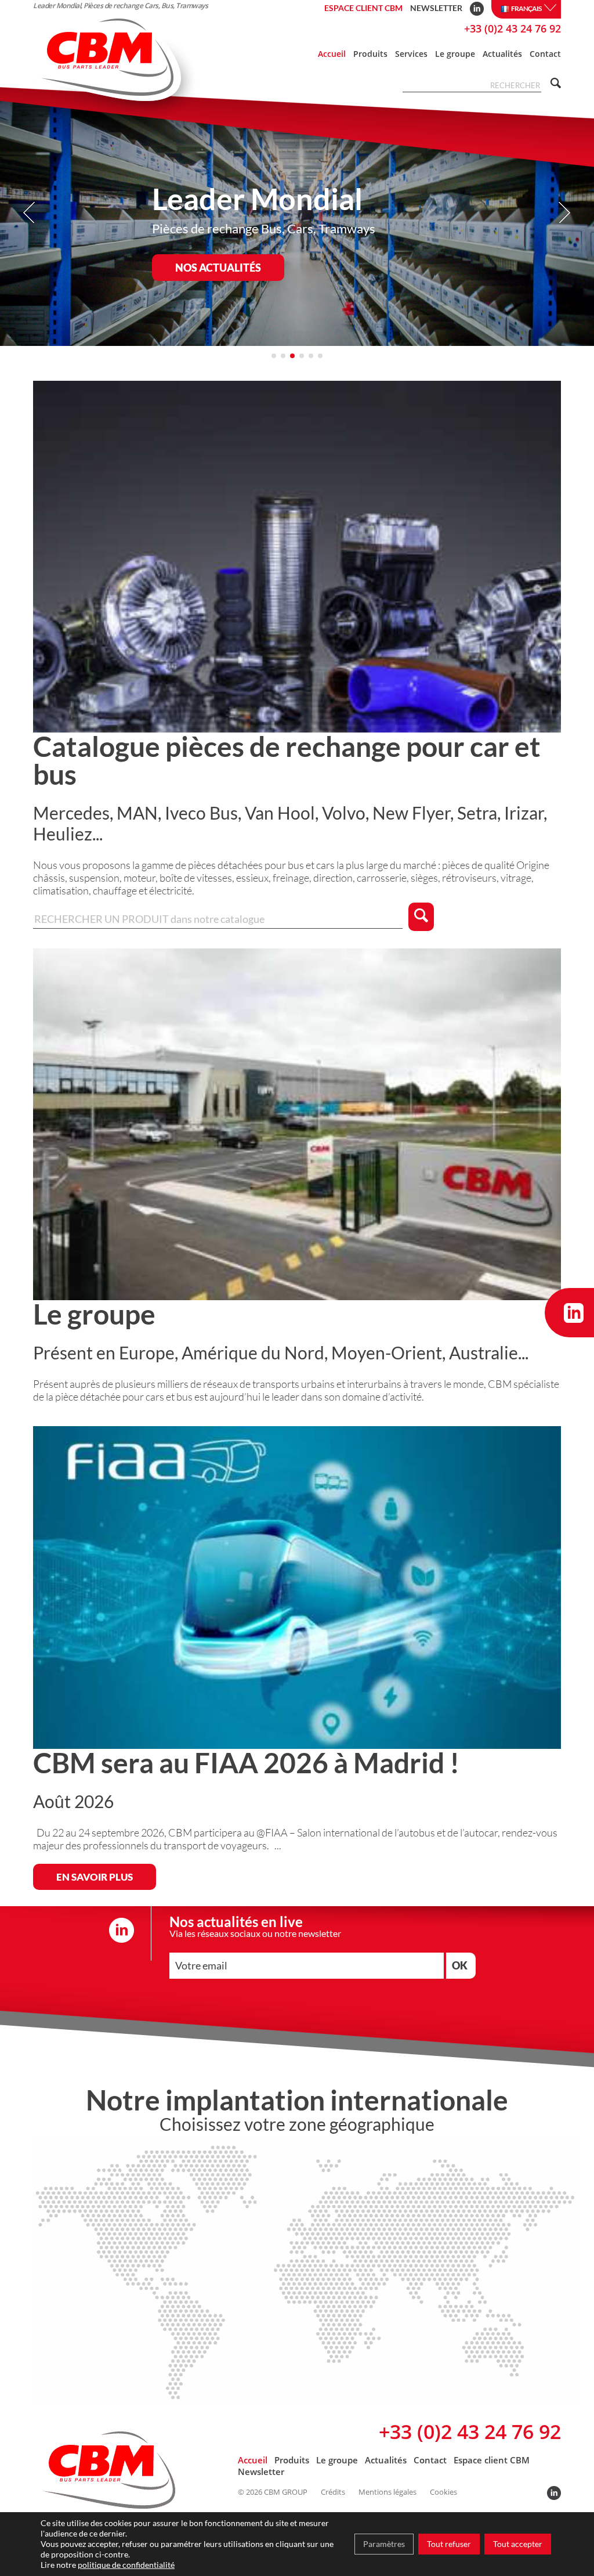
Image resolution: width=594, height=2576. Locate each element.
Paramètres (384, 2544)
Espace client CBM (363, 8)
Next (564, 213)
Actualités (502, 54)
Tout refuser (449, 2544)
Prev (30, 213)
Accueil (332, 54)
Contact (545, 54)
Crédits (333, 2492)
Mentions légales (387, 2492)
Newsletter (436, 8)
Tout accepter (518, 2544)
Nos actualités (218, 268)
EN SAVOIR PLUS (95, 1877)
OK (460, 1965)
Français (526, 8)
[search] (554, 84)
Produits (370, 54)
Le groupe (455, 54)
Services (411, 54)
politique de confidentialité (126, 2565)
